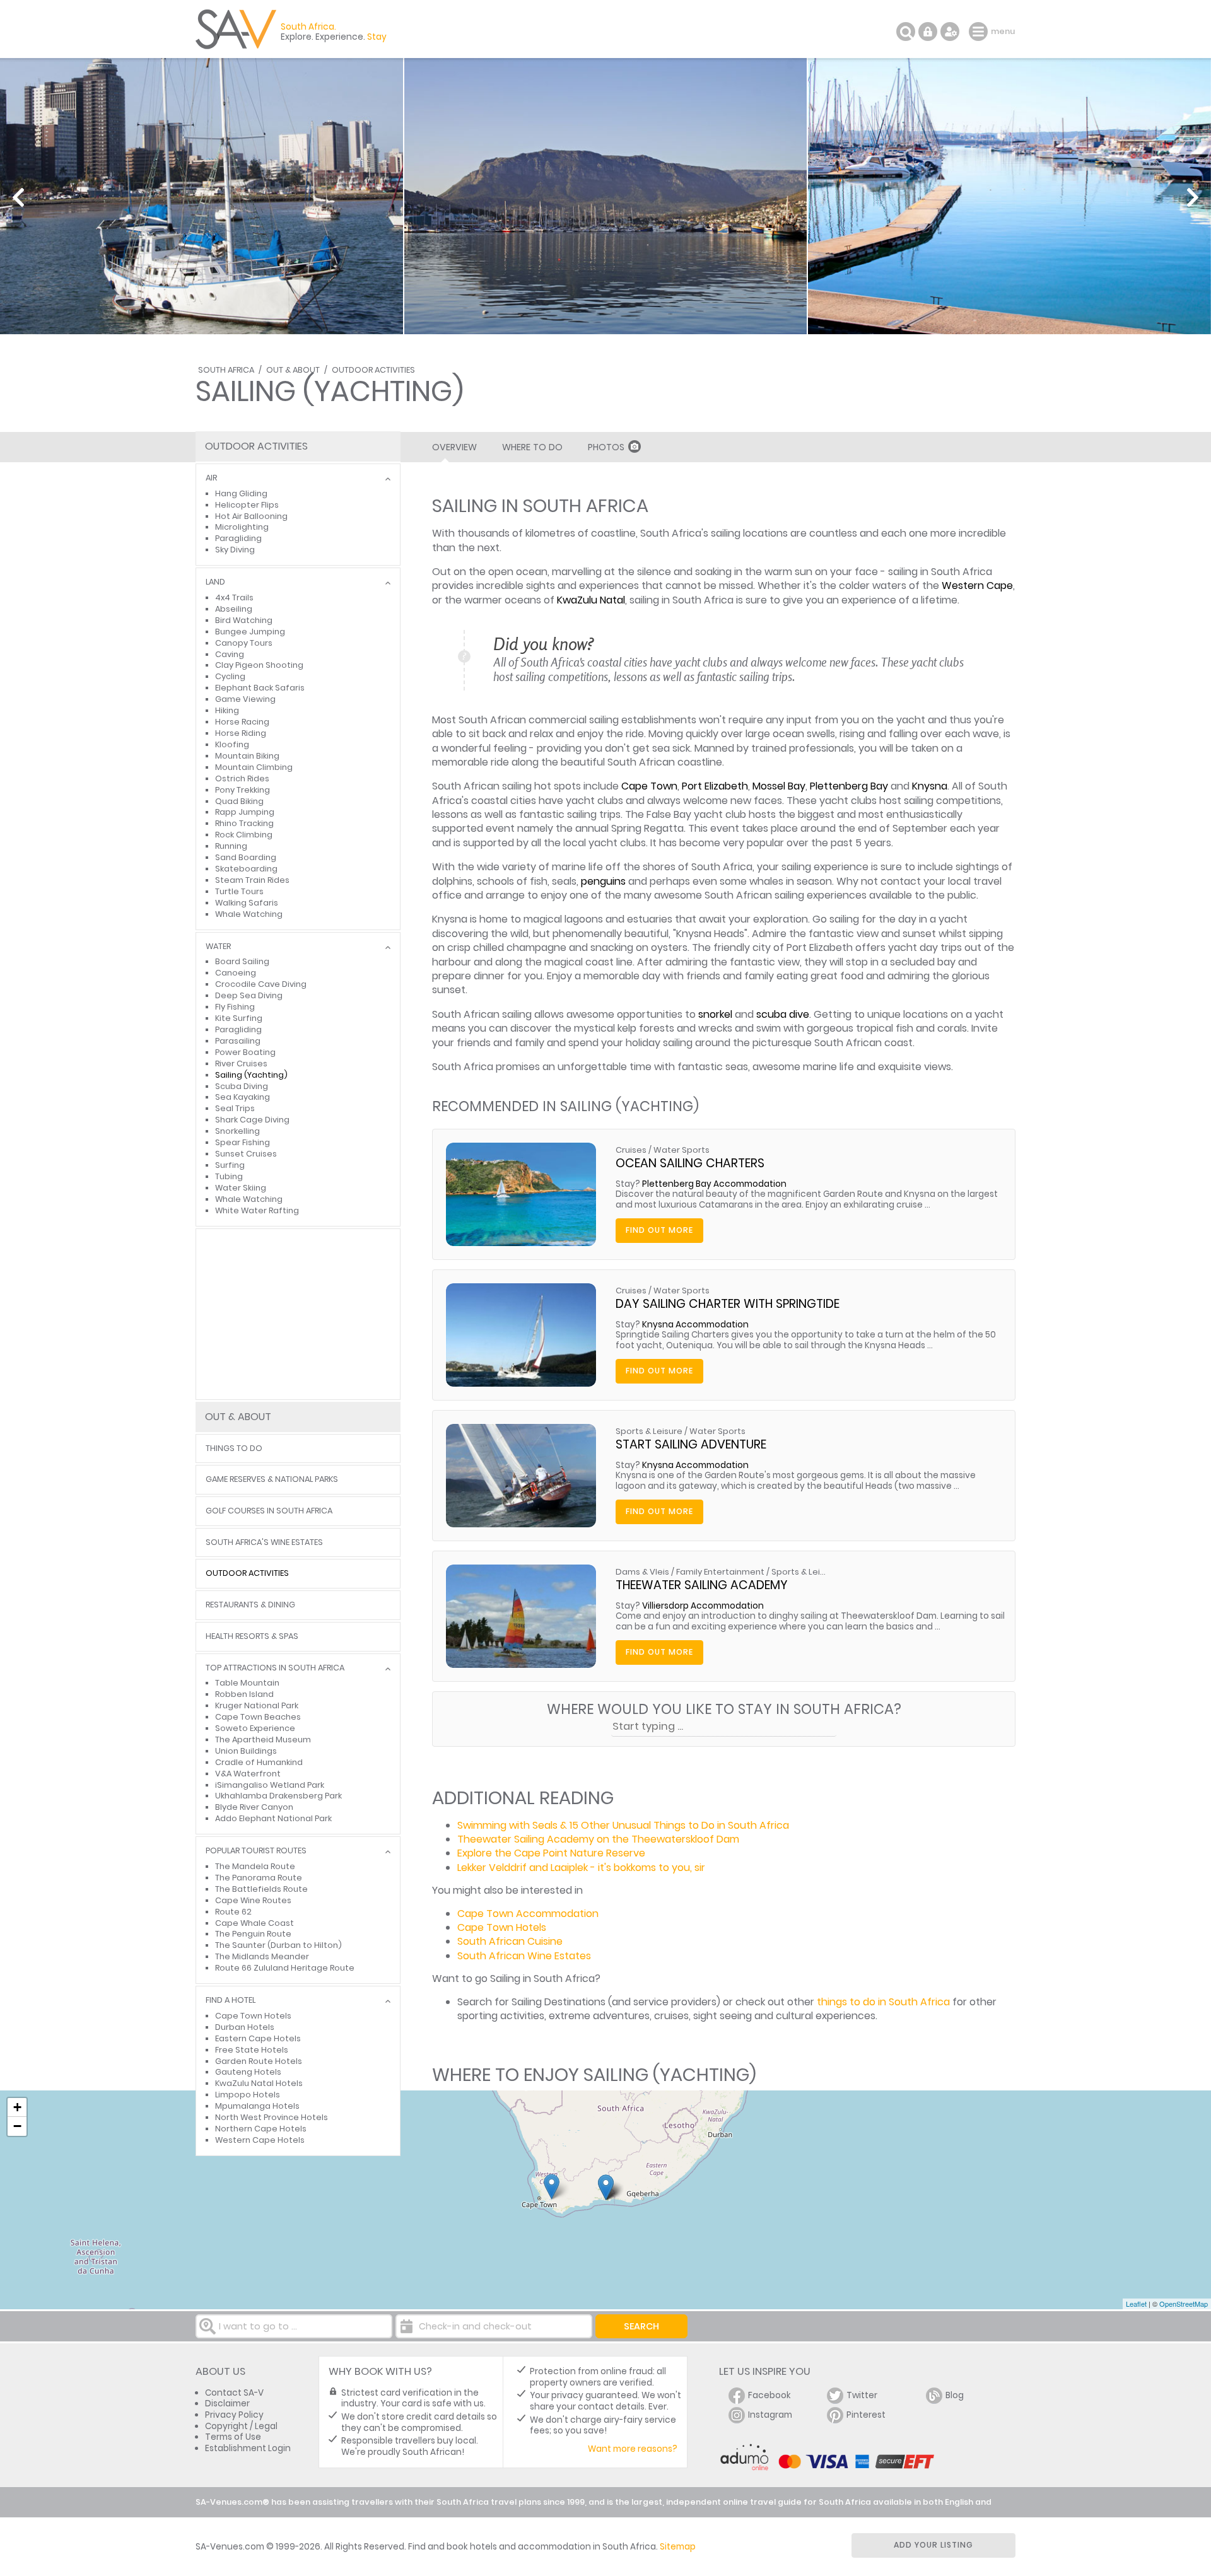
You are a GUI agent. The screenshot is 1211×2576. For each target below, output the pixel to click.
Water (218, 947)
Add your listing (933, 2545)
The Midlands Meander (262, 1956)
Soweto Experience (255, 1728)
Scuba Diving (242, 1086)
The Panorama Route (259, 1878)
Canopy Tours (244, 643)
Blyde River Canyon (254, 1807)
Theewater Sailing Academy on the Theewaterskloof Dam (598, 1839)
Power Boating (245, 1052)
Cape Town (649, 786)
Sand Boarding (246, 857)
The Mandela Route (255, 1866)
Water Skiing (241, 1188)
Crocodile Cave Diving (261, 984)
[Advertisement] (298, 1314)
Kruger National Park (257, 1705)
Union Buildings (246, 1751)
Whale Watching (249, 914)
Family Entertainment (720, 1572)
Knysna (930, 786)
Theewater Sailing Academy (702, 1585)
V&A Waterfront (248, 1774)
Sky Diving (235, 550)
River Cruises (241, 1064)
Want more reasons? (633, 2449)
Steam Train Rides (252, 880)
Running (231, 846)
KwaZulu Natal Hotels (259, 2083)
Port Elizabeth (715, 786)
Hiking (227, 710)
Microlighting (242, 527)
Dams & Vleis (642, 1572)
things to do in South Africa (883, 2002)
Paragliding (238, 538)
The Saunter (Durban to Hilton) (278, 1945)
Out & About (293, 370)
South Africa (226, 370)
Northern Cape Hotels (261, 2129)
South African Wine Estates (524, 1956)
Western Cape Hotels (260, 2140)
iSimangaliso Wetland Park (270, 1785)
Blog (955, 2395)
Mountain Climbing (254, 767)
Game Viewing (245, 699)
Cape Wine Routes (253, 1900)
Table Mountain (247, 1683)
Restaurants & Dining (250, 1605)
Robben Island (244, 1694)
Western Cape (977, 586)
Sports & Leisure (649, 1431)
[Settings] (950, 32)
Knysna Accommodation (695, 1325)
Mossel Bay (779, 786)
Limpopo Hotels (248, 2095)
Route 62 (233, 1912)
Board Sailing (242, 961)
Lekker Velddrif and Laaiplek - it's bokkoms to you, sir (581, 1868)
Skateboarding (246, 869)
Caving (230, 654)
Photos (606, 447)
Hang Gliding (241, 493)
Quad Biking (239, 801)
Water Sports (682, 1150)
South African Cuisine (510, 1941)
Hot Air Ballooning (251, 516)
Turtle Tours (239, 891)
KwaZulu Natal (591, 600)
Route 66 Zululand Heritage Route (285, 1968)
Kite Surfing (239, 1018)
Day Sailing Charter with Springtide (728, 1304)
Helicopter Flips (247, 505)
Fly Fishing (235, 1007)
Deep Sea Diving (249, 995)
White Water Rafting (257, 1210)
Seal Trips (235, 1108)
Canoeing (236, 973)
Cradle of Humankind (259, 1762)
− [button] (17, 2126)
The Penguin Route (253, 1934)
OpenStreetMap (1184, 2304)
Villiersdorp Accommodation (703, 1606)
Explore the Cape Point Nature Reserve (551, 1853)
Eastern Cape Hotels (258, 2038)
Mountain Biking (247, 756)
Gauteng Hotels (248, 2072)
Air (211, 478)
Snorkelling (237, 1131)
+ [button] (17, 2107)
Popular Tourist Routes (256, 1851)
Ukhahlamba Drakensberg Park (278, 1796)
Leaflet (1136, 2304)
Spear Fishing (243, 1142)
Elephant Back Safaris (260, 688)
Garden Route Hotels (259, 2061)
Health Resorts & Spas (252, 1637)
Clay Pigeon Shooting (259, 665)
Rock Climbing (244, 835)
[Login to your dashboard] (928, 32)
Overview (454, 447)
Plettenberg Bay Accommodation (714, 1184)
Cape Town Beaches (258, 1717)
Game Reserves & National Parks (272, 1480)
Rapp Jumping (245, 812)
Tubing (229, 1176)
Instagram (770, 2415)
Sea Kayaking (243, 1097)
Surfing (230, 1165)
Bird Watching (244, 620)
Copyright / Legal (241, 2426)
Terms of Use (233, 2437)
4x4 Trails (234, 597)
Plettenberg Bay (849, 786)
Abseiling (234, 609)
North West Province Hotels (272, 2117)
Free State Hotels (252, 2050)
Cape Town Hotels (502, 1927)
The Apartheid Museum (263, 1740)
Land (215, 582)
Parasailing (238, 1041)
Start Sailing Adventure (691, 1444)
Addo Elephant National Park (273, 1818)
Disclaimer (227, 2404)
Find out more (659, 1230)
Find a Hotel (231, 2001)
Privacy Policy (234, 2415)
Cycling (230, 676)
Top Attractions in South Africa (275, 1668)
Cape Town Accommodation (528, 1914)
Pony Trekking (243, 790)
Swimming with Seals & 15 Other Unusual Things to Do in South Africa (623, 1825)
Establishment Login (248, 2448)
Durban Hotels (245, 2027)
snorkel (715, 1014)
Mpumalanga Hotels (257, 2106)
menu (980, 32)
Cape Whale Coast (254, 1923)
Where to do (532, 447)
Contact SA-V (234, 2393)
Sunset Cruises (246, 1154)
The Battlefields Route (261, 1889)
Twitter (862, 2395)
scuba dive (783, 1014)
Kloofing (232, 744)
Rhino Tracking (244, 823)
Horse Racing (242, 722)
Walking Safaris (247, 903)
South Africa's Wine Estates (264, 1543)
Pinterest (866, 2415)
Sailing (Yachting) (251, 1075)
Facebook (769, 2395)
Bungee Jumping (250, 632)
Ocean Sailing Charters (690, 1163)
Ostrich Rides (242, 778)
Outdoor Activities (373, 370)
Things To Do (234, 1449)
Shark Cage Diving (252, 1120)
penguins (603, 881)
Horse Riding (241, 733)
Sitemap (678, 2547)
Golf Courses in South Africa (269, 1511)
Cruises (631, 1150)
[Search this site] (906, 32)
